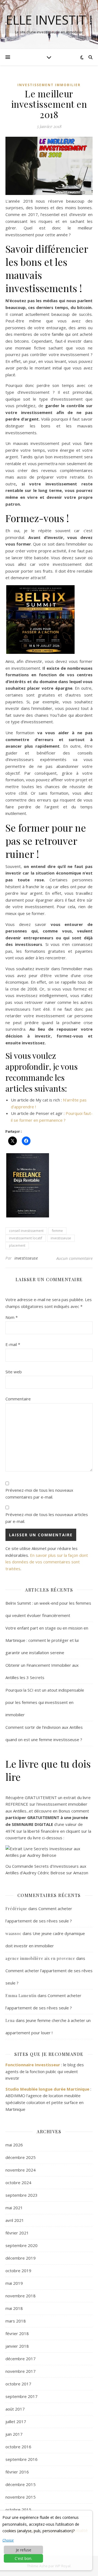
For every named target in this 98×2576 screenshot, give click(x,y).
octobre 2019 (18, 2271)
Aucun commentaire (74, 1258)
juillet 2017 (16, 2421)
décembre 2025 (21, 2157)
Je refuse (24, 2550)
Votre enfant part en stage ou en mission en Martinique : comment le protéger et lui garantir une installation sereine (47, 1640)
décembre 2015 (21, 2484)
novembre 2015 (21, 2497)
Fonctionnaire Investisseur (33, 2065)
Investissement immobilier (49, 85)
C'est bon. (23, 2558)
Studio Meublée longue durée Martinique (47, 2089)
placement (17, 1245)
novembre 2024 (21, 2170)
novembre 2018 (21, 2296)
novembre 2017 (21, 2371)
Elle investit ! (49, 20)
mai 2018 (14, 2308)
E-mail (13, 1344)
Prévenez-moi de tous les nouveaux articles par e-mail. (47, 1518)
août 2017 (15, 2409)
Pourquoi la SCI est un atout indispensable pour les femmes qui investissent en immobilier (45, 1702)
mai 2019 (14, 2283)
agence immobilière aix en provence (40, 1958)
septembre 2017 (22, 2396)
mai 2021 (14, 2208)
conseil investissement (26, 1231)
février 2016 (17, 2472)
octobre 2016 (18, 2447)
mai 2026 (14, 2145)
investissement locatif (26, 1238)
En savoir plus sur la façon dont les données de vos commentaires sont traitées (47, 1562)
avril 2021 (15, 2220)
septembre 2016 (22, 2459)
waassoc (13, 1934)
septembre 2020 (22, 2245)
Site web (14, 1372)
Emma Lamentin (21, 1996)
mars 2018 (16, 2321)
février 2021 (17, 2233)
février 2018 (17, 2333)
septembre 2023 (22, 2195)
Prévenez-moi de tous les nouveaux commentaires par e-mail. (39, 1494)
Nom (12, 1317)
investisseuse (61, 1238)
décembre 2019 (21, 2258)
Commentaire (18, 1399)
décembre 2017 (21, 2359)
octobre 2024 (18, 2182)
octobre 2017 (18, 2384)
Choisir (8, 2540)
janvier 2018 (17, 2346)
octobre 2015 (18, 2510)
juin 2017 (14, 2434)
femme (57, 1231)
